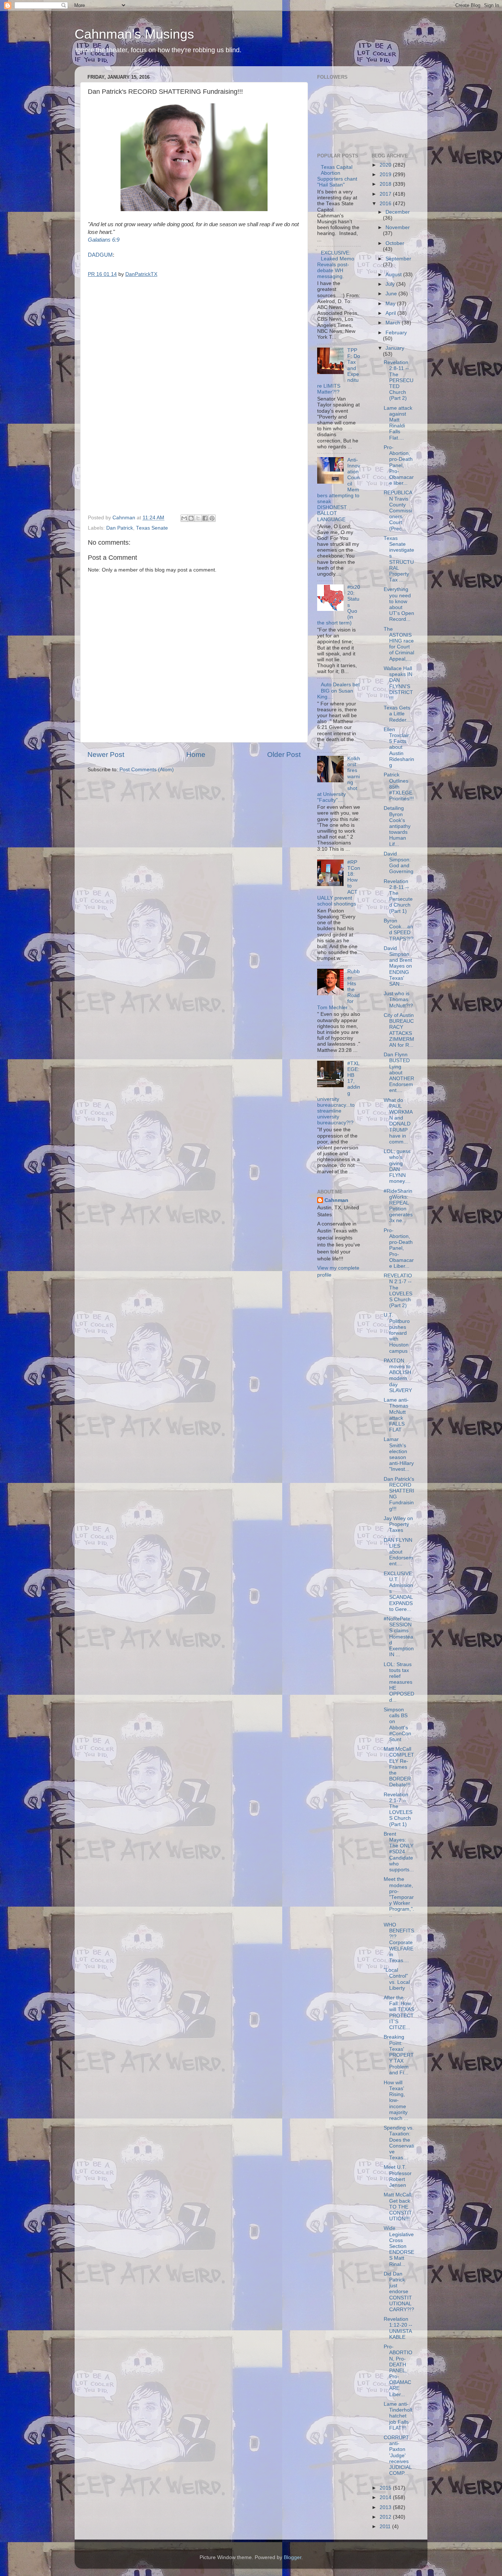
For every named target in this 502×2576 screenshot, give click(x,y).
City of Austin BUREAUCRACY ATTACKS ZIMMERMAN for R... (399, 1030)
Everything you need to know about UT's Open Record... (399, 604)
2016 (386, 204)
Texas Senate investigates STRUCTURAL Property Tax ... (399, 559)
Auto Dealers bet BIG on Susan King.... (338, 691)
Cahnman (336, 1200)
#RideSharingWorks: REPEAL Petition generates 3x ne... (398, 1206)
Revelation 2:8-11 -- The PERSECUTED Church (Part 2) (399, 380)
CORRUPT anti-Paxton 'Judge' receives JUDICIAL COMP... (398, 2455)
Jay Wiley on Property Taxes (398, 1524)
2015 (386, 2488)
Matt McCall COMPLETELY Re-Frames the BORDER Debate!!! (399, 1767)
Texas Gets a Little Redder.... (398, 714)
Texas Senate (152, 528)
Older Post (284, 755)
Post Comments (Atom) (147, 770)
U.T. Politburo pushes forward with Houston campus (397, 1333)
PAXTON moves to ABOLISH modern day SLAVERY (398, 1376)
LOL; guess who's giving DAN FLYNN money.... (397, 1166)
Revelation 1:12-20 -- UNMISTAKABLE (398, 2328)
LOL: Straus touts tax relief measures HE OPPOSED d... (399, 1682)
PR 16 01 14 (102, 274)
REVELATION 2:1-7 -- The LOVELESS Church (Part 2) (398, 1291)
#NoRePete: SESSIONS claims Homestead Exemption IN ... (399, 1637)
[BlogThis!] (191, 518)
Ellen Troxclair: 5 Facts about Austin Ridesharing (399, 747)
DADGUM (100, 255)
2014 (386, 2497)
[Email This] (184, 518)
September (398, 259)
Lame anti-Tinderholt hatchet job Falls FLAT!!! (398, 2416)
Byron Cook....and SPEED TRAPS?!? (399, 930)
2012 (386, 2517)
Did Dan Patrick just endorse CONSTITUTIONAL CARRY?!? (399, 2292)
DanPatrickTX (141, 274)
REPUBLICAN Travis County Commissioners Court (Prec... (398, 510)
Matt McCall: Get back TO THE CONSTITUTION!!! (398, 2207)
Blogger (293, 2557)
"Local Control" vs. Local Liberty (397, 1979)
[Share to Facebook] (205, 518)
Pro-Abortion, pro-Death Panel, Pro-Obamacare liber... (399, 465)
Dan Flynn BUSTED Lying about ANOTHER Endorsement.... (399, 1072)
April (391, 313)
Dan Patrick (120, 528)
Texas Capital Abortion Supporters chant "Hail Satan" (337, 176)
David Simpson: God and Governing (399, 863)
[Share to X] (198, 518)
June (392, 294)
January (395, 348)
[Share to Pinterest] (212, 518)
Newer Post (106, 755)
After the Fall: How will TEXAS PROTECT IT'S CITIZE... (399, 2013)
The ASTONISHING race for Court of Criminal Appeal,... (399, 644)
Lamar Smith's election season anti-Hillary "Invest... (399, 1454)
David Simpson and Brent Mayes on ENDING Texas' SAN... (398, 966)
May (391, 304)
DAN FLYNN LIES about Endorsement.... (398, 1552)
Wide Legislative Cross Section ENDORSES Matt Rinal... (399, 2246)
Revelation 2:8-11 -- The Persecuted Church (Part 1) (398, 896)
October (395, 243)
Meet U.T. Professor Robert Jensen (398, 2176)
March (394, 323)
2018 (386, 184)
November (398, 227)
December (398, 212)
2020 (386, 165)
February (396, 333)
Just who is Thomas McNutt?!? (398, 999)
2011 (386, 2527)
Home (196, 755)
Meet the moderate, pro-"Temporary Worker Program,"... (399, 1897)
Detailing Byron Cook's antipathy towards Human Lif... (397, 826)
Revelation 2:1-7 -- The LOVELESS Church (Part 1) (398, 1810)
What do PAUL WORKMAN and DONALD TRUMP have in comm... (398, 1121)
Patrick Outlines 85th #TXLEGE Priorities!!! (399, 787)
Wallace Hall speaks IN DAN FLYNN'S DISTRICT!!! (398, 683)
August (394, 275)
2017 (386, 194)
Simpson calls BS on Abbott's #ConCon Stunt (397, 1725)
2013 (386, 2507)
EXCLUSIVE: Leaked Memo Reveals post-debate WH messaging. (336, 265)
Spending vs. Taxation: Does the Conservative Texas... (399, 2143)
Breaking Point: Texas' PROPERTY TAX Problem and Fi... (399, 2055)
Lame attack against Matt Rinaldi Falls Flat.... (398, 423)
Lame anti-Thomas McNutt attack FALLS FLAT (396, 1415)
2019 (386, 175)
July (391, 284)
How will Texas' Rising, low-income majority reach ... (396, 2100)
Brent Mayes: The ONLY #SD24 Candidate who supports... (399, 1852)
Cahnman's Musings (134, 34)
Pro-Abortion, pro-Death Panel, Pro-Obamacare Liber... (399, 1248)
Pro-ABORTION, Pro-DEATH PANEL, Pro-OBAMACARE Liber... (398, 2371)
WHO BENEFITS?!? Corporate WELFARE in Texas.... (399, 1943)
